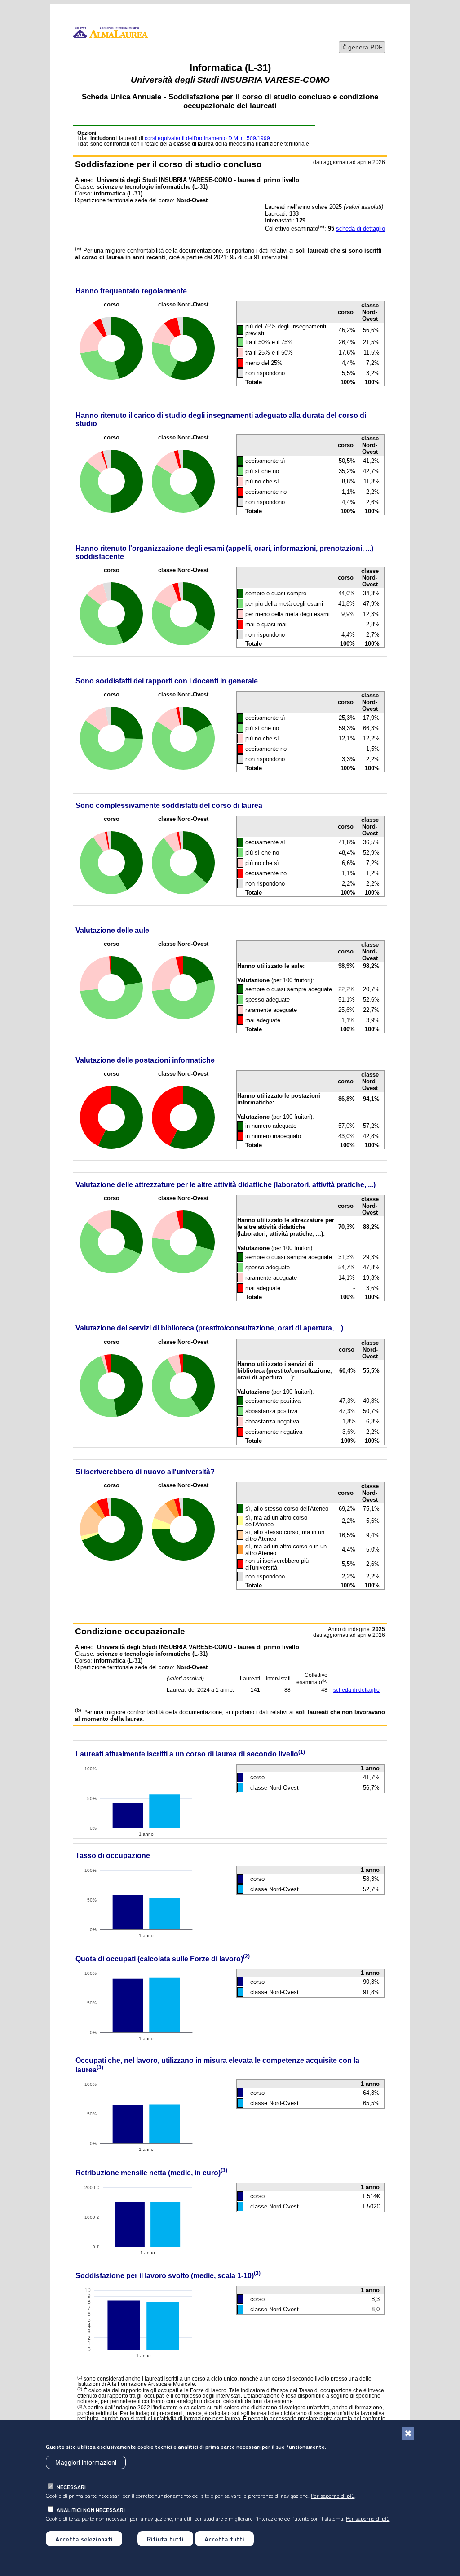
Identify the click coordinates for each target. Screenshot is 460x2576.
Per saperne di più (333, 2495)
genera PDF (365, 47)
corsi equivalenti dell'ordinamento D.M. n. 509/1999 (207, 138)
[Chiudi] (408, 2434)
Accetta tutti (224, 2539)
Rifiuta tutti (165, 2539)
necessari (71, 2487)
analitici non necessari (91, 2510)
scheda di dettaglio (360, 229)
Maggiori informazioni (86, 2462)
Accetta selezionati (84, 2539)
